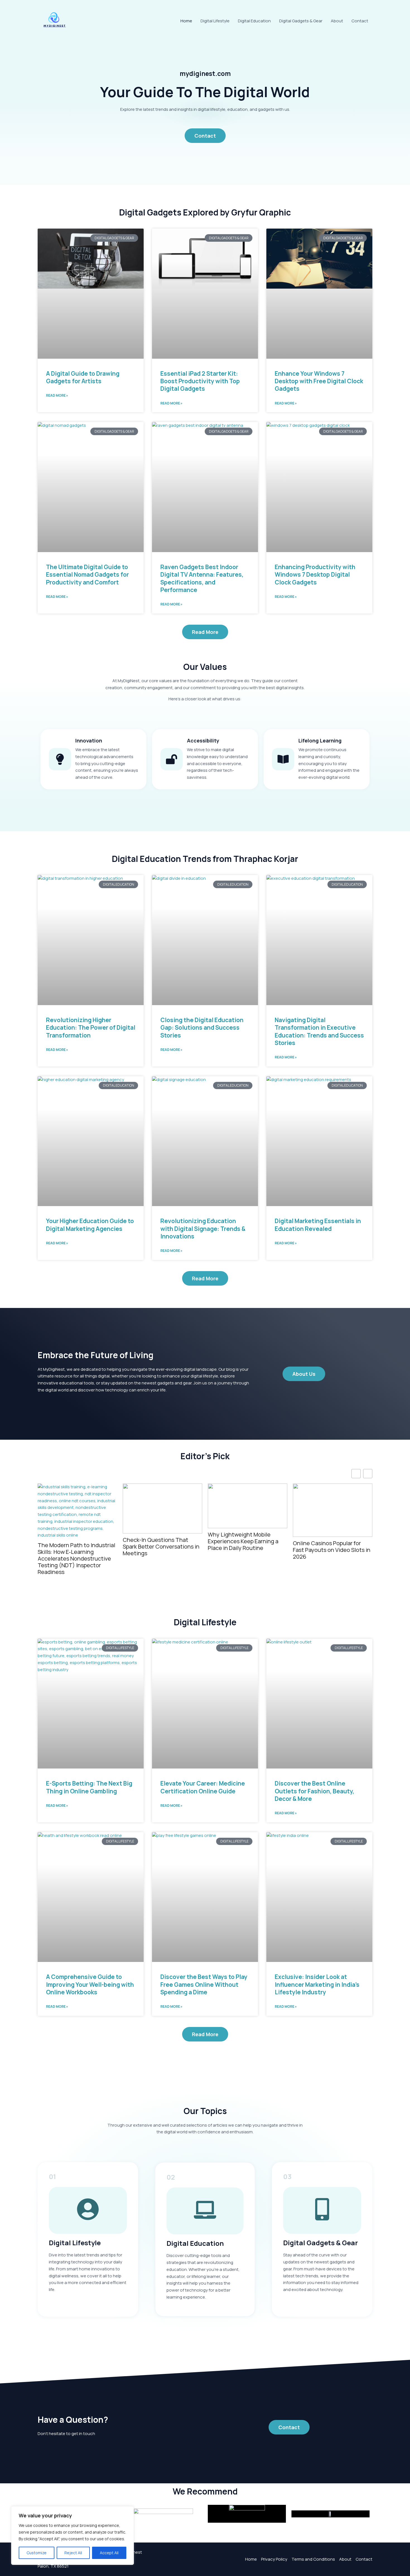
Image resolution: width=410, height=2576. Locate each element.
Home (186, 21)
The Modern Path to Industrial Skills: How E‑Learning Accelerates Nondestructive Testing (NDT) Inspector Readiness (76, 1559)
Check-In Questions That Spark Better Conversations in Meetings (161, 1547)
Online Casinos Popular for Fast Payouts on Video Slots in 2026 (332, 1550)
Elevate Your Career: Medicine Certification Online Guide (203, 1787)
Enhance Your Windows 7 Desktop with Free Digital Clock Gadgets (319, 381)
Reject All (73, 2553)
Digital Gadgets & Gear (301, 21)
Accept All (109, 2553)
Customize (37, 2553)
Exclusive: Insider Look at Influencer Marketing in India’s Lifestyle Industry (317, 1984)
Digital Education (254, 21)
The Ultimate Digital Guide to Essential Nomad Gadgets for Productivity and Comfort (87, 575)
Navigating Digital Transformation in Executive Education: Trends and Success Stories (319, 1031)
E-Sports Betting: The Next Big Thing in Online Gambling (89, 1787)
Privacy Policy (274, 2559)
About (337, 21)
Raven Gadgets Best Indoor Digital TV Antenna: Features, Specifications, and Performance (202, 578)
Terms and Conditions (313, 2559)
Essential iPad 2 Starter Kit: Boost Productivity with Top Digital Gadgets (200, 381)
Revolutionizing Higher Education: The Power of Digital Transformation (91, 1028)
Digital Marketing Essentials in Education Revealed (318, 1225)
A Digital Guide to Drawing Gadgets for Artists (83, 377)
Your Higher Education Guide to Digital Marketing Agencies (90, 1225)
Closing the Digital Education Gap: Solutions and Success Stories (202, 1028)
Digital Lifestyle (215, 21)
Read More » (57, 395)
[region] (73, 2536)
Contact (360, 21)
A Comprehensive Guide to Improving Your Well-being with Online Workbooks (90, 1984)
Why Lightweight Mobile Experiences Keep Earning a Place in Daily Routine (243, 1541)
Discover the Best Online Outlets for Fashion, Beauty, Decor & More (314, 1791)
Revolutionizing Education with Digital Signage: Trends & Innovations (203, 1229)
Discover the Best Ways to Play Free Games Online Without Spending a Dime (204, 1984)
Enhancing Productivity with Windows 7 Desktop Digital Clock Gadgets (315, 575)
